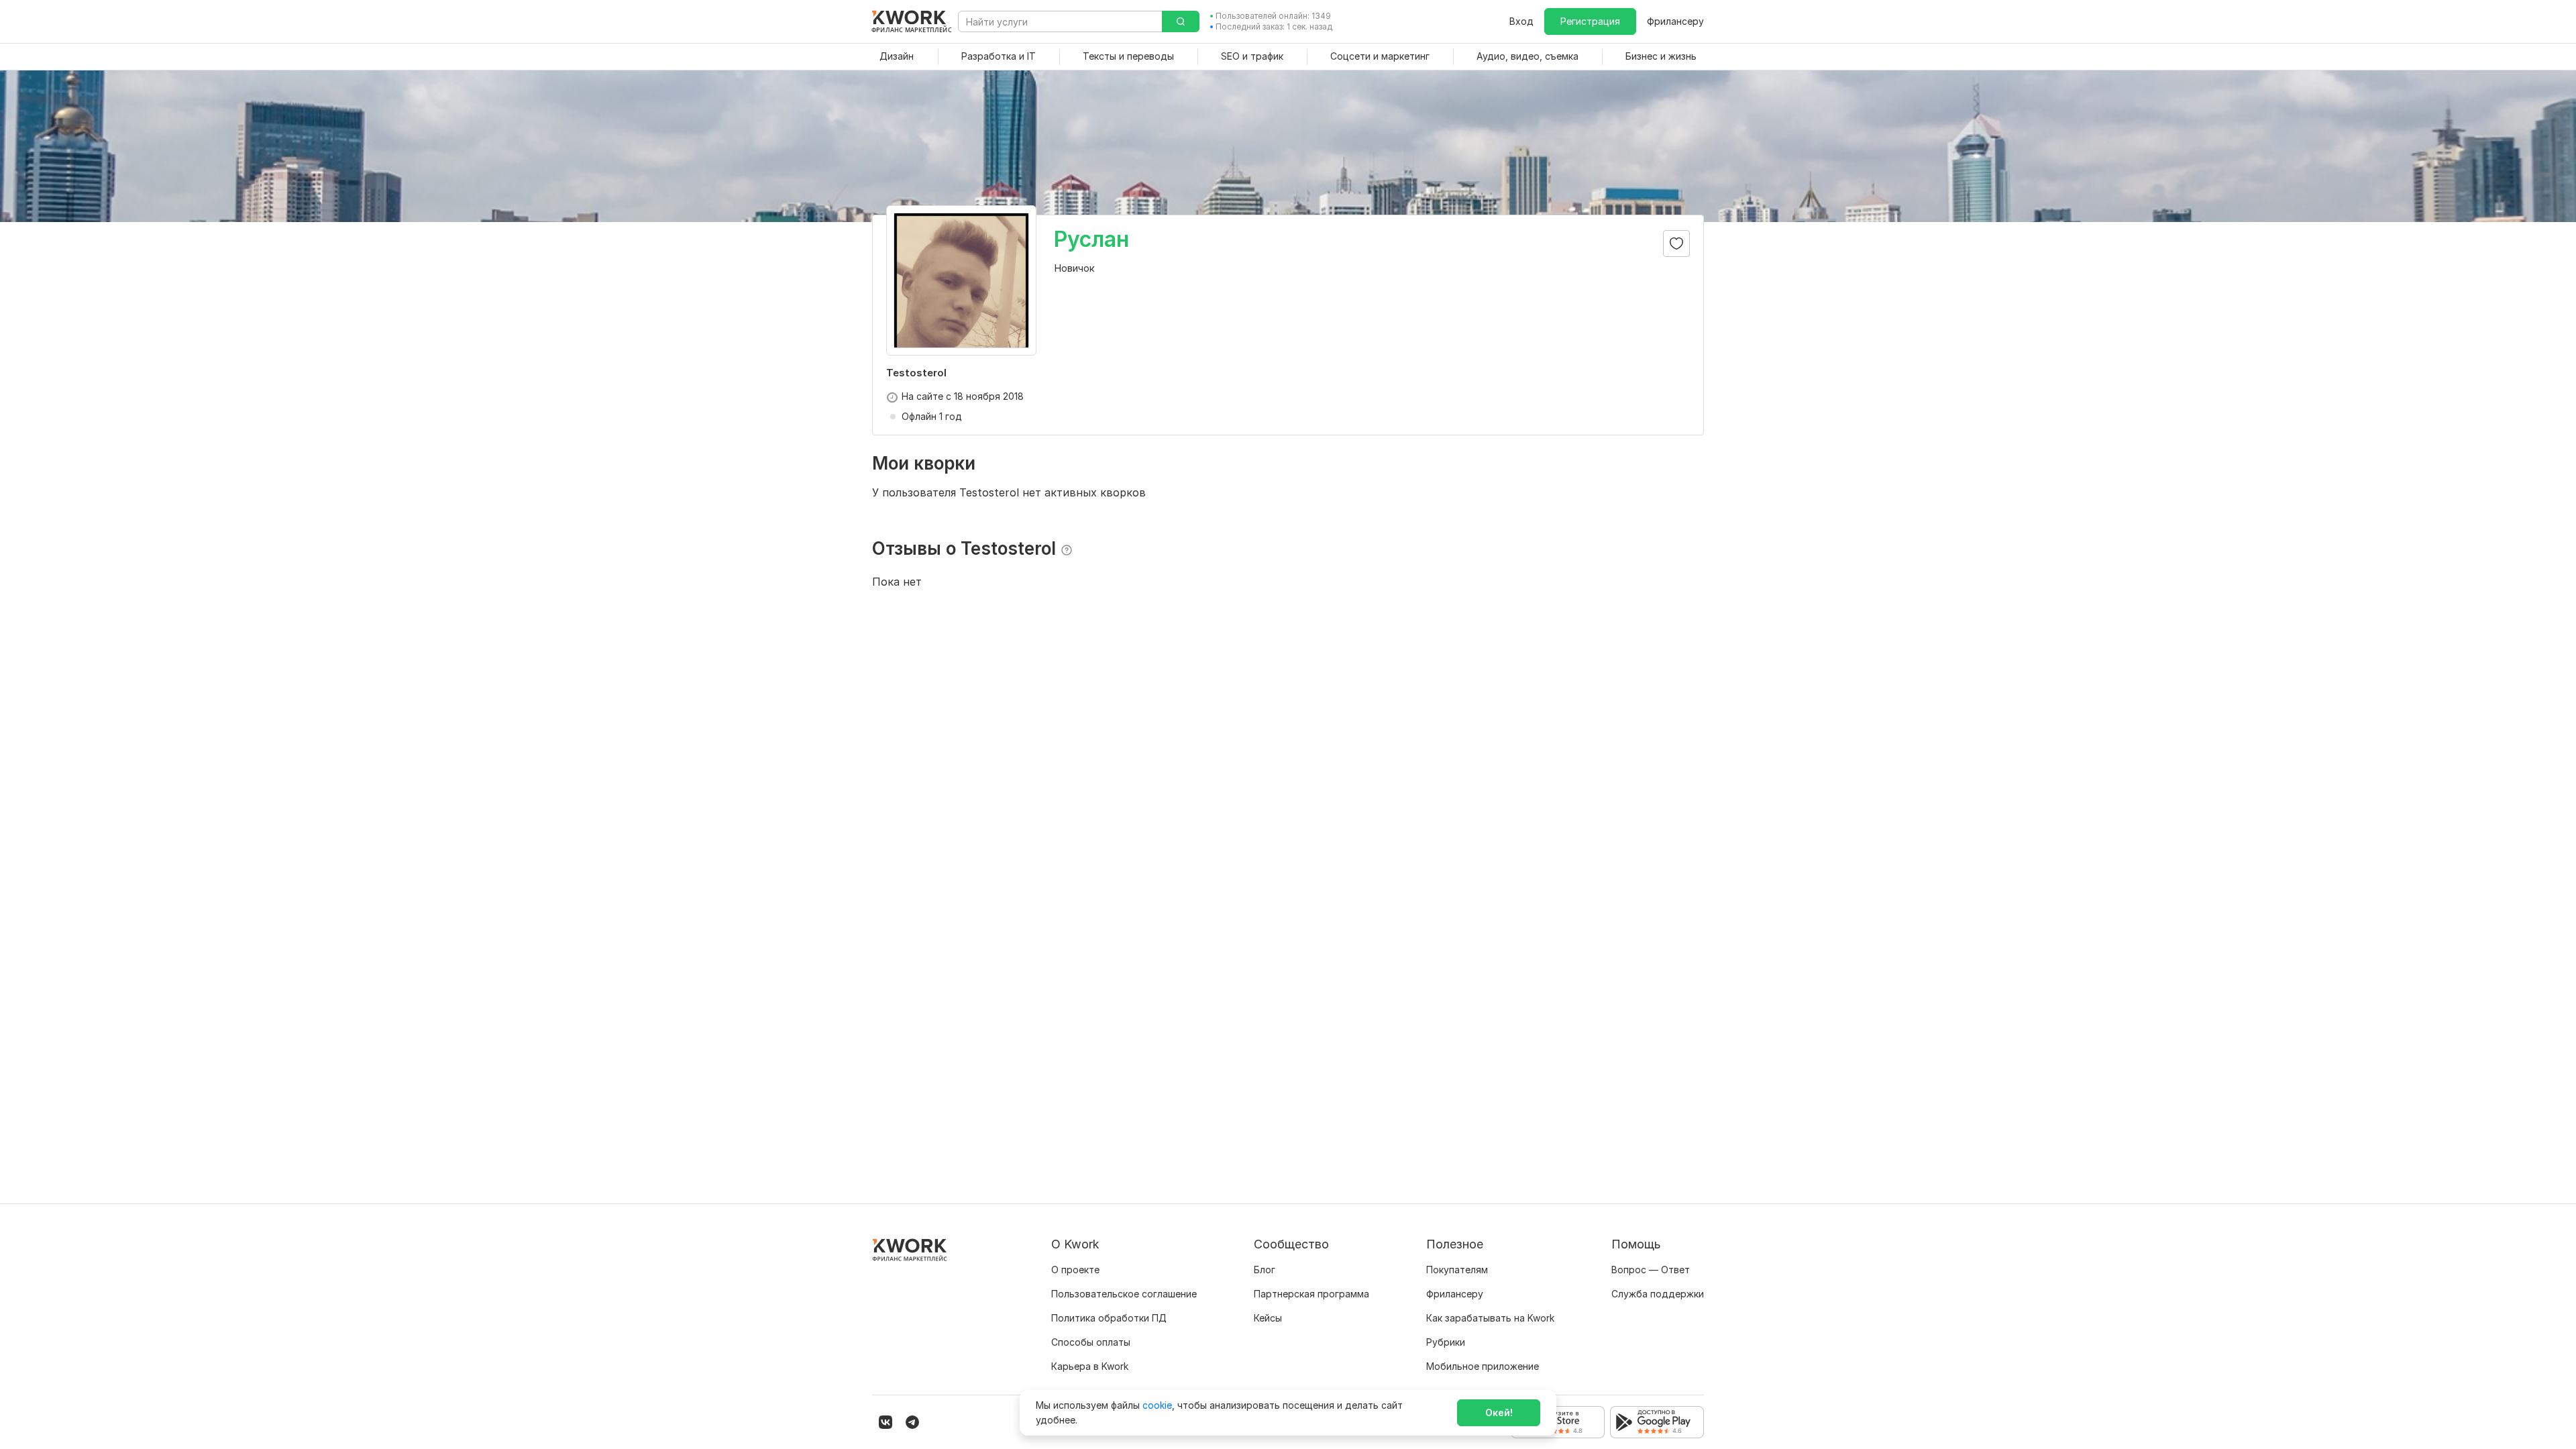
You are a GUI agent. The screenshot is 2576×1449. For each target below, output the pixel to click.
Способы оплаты (1091, 1342)
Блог (1265, 1270)
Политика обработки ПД (1109, 1318)
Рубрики (1446, 1342)
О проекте (1075, 1270)
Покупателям (1457, 1270)
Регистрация (1590, 21)
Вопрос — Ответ (1651, 1270)
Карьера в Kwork (1090, 1366)
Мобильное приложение (1483, 1366)
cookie (1157, 1405)
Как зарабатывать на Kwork (1490, 1318)
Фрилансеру (1675, 21)
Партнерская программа (1311, 1294)
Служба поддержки (1658, 1294)
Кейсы (1268, 1318)
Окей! (1499, 1412)
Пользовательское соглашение (1124, 1294)
